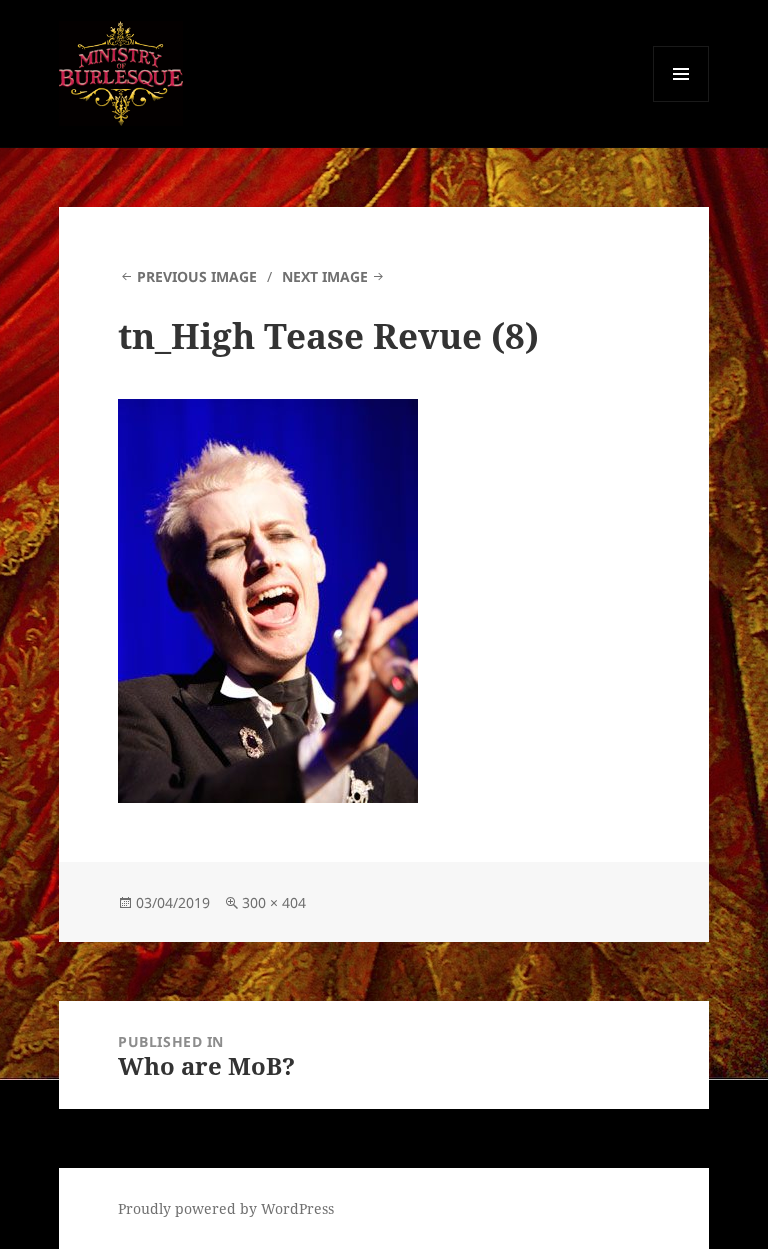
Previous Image (197, 276)
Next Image (325, 276)
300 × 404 (274, 902)
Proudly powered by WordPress (226, 1208)
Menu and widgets (681, 101)
